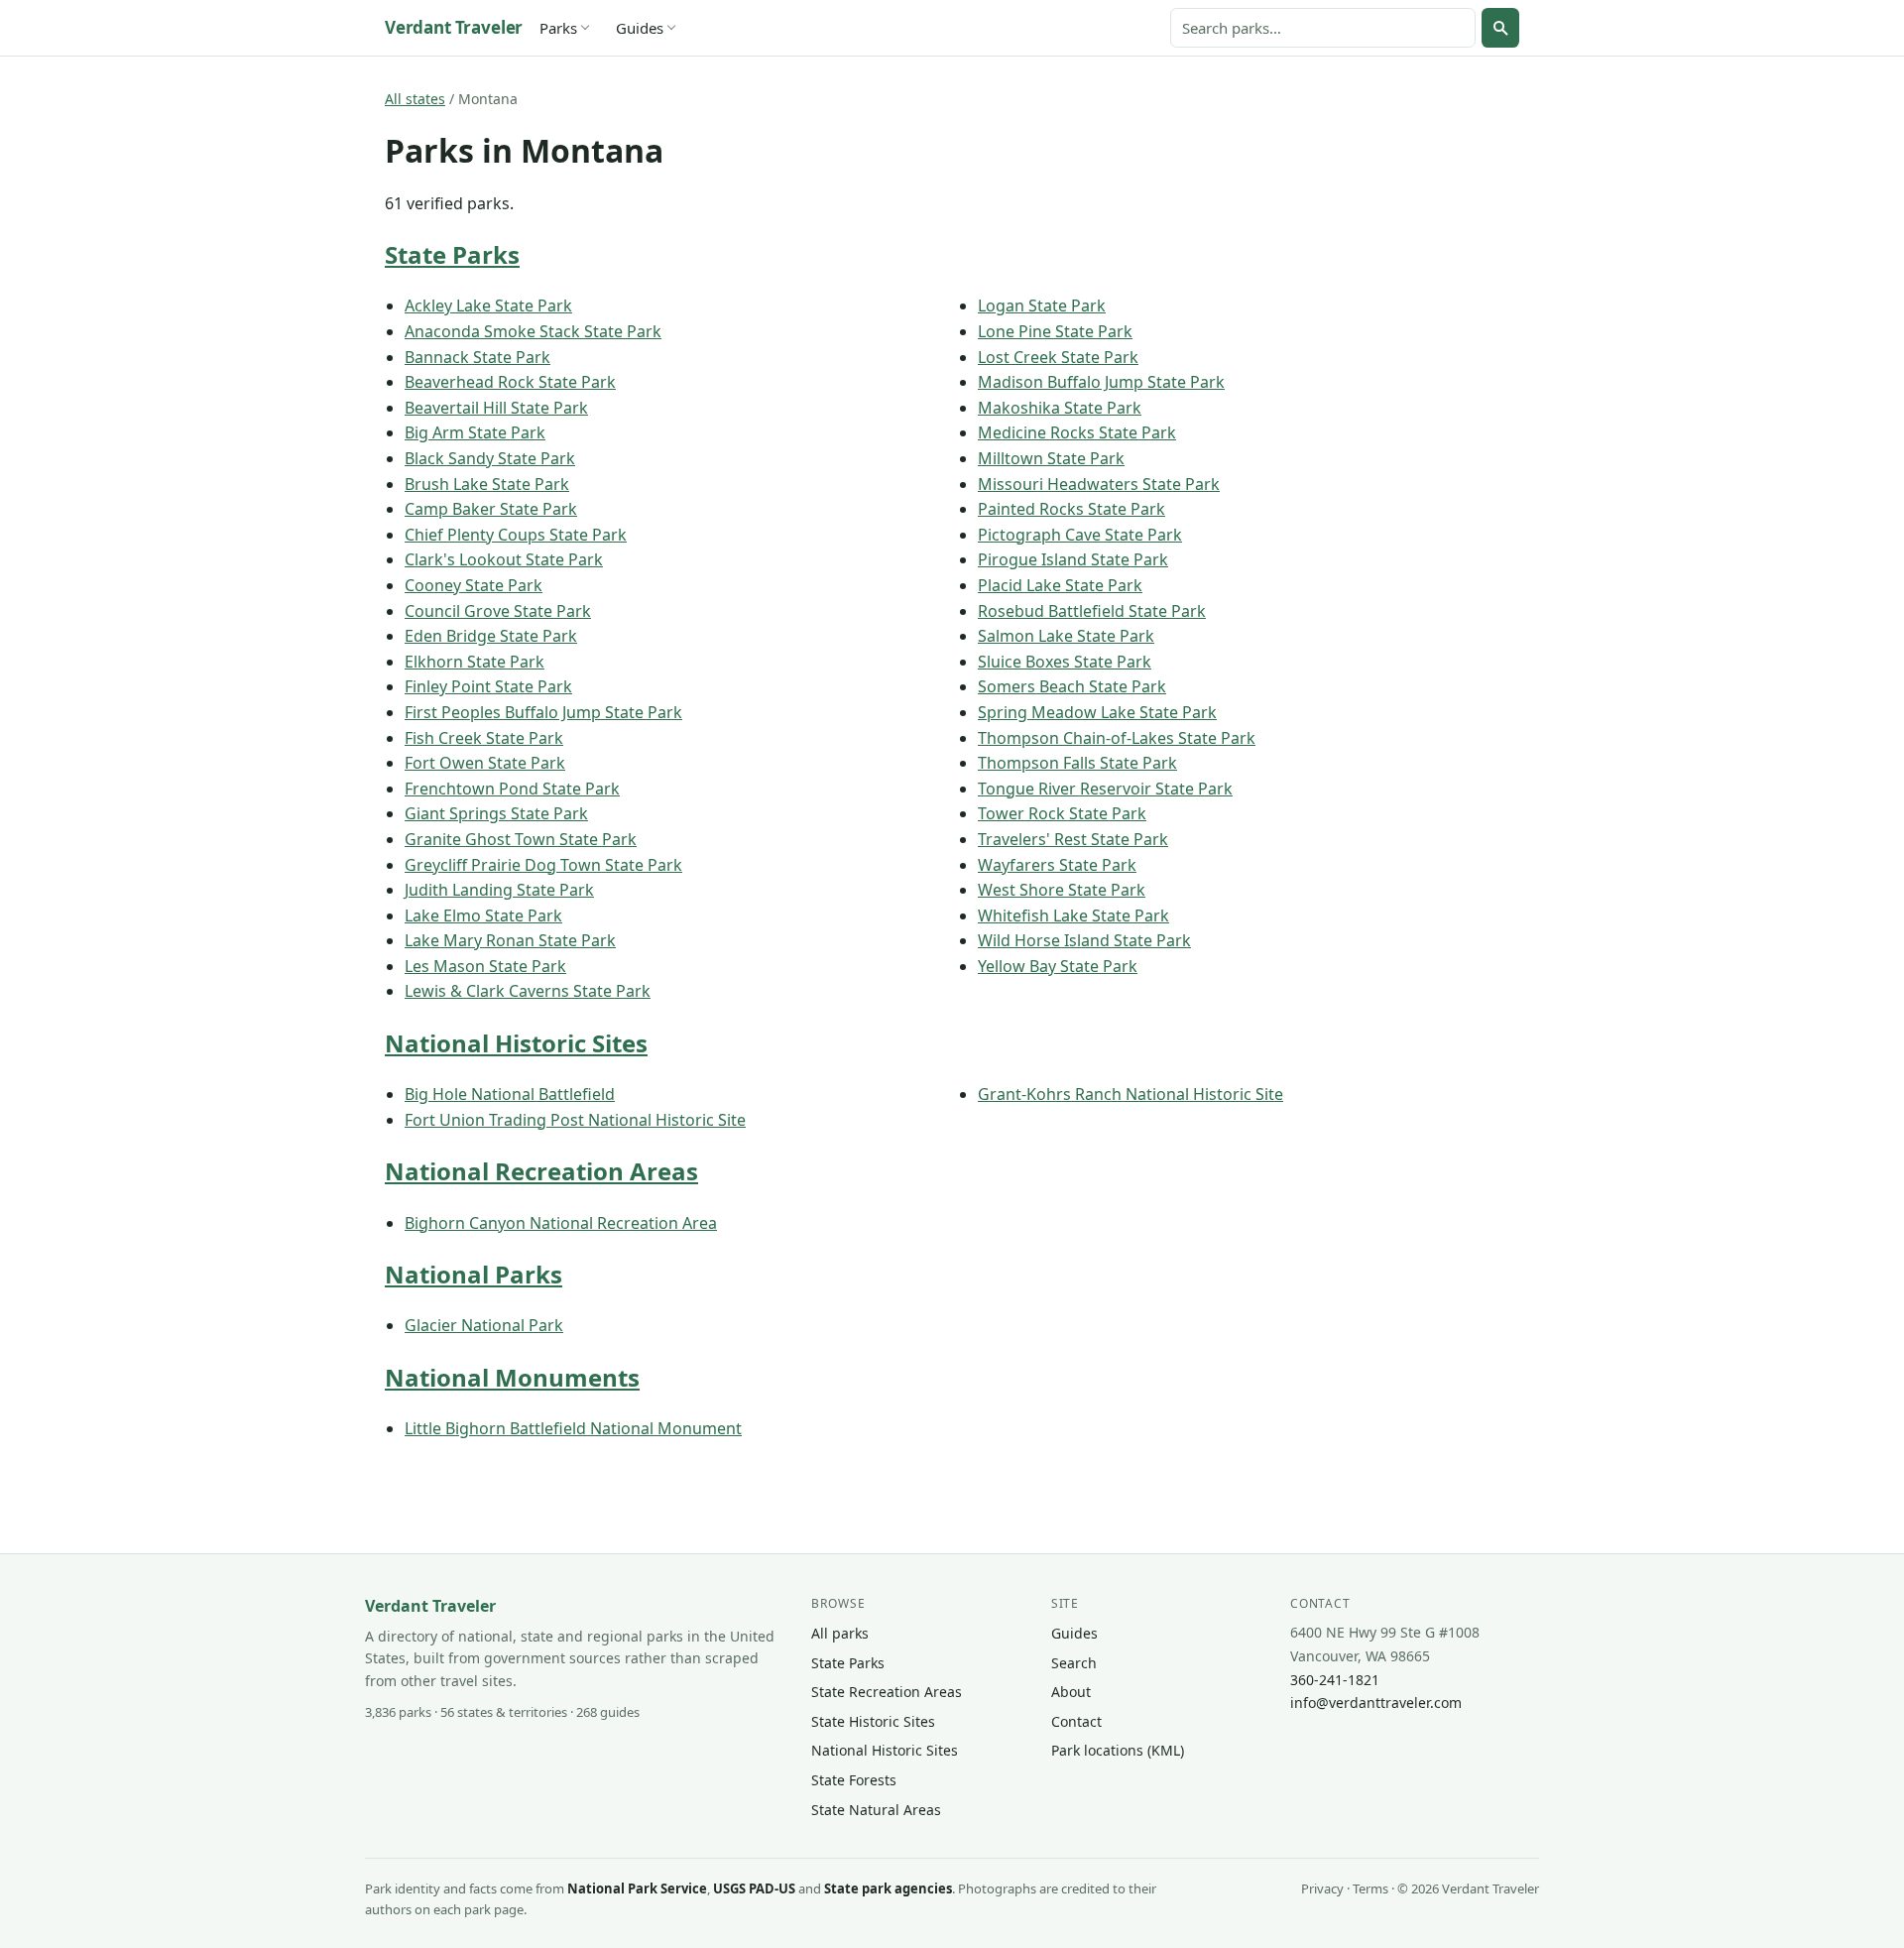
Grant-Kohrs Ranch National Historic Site (1130, 1094)
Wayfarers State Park (1057, 865)
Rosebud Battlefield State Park (1092, 611)
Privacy (1322, 1888)
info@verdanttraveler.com (1376, 1703)
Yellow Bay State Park (1058, 966)
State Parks (452, 254)
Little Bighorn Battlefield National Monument (573, 1428)
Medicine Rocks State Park (1077, 432)
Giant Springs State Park (496, 813)
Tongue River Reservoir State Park (1105, 789)
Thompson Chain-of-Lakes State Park (1117, 738)
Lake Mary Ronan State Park (510, 940)
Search (1074, 1663)
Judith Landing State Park (499, 890)
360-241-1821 (1335, 1680)
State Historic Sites (873, 1721)
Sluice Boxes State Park (1065, 662)
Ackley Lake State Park (488, 305)
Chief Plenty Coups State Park (516, 535)
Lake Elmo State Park (483, 915)
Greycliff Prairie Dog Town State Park (543, 865)
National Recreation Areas (541, 1171)
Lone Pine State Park (1055, 331)
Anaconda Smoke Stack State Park (533, 331)
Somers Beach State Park (1072, 686)
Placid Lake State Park (1060, 585)
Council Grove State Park (498, 611)
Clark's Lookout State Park (504, 559)
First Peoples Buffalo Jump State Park (543, 712)
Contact (1076, 1721)
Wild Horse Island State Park (1084, 940)
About (1071, 1692)
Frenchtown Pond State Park (512, 789)
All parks (840, 1633)
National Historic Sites (516, 1043)
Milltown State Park (1051, 458)
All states (415, 99)
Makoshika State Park (1060, 408)
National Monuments (512, 1377)
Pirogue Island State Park (1073, 559)
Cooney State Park (474, 585)
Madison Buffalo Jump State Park (1101, 382)
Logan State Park (1042, 305)
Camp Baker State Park (491, 509)
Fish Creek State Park (484, 738)
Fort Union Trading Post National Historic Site (575, 1120)
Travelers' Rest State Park (1073, 839)
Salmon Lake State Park (1066, 636)
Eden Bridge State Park (491, 636)
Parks (558, 28)
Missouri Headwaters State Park (1099, 484)
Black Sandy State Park (490, 458)
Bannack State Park (477, 357)
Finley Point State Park (488, 686)
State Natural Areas (876, 1810)
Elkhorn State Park (475, 662)
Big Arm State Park (475, 432)
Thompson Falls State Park (1077, 763)
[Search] (1500, 28)
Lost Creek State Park (1058, 357)
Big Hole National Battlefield (510, 1094)
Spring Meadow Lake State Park (1097, 712)
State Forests (854, 1780)
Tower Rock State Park (1062, 813)
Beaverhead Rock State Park (510, 382)
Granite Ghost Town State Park (521, 839)
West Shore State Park (1062, 890)
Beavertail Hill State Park (496, 408)
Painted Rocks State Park (1071, 509)
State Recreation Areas (887, 1692)
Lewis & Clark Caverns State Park (528, 991)
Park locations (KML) (1118, 1750)
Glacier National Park (484, 1325)
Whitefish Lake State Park (1073, 915)
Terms (1370, 1888)
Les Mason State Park (485, 966)
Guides (640, 28)
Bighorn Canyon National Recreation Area (561, 1223)
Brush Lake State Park (487, 484)
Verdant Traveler (454, 27)
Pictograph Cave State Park (1080, 535)
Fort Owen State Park (485, 763)
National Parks (474, 1274)
